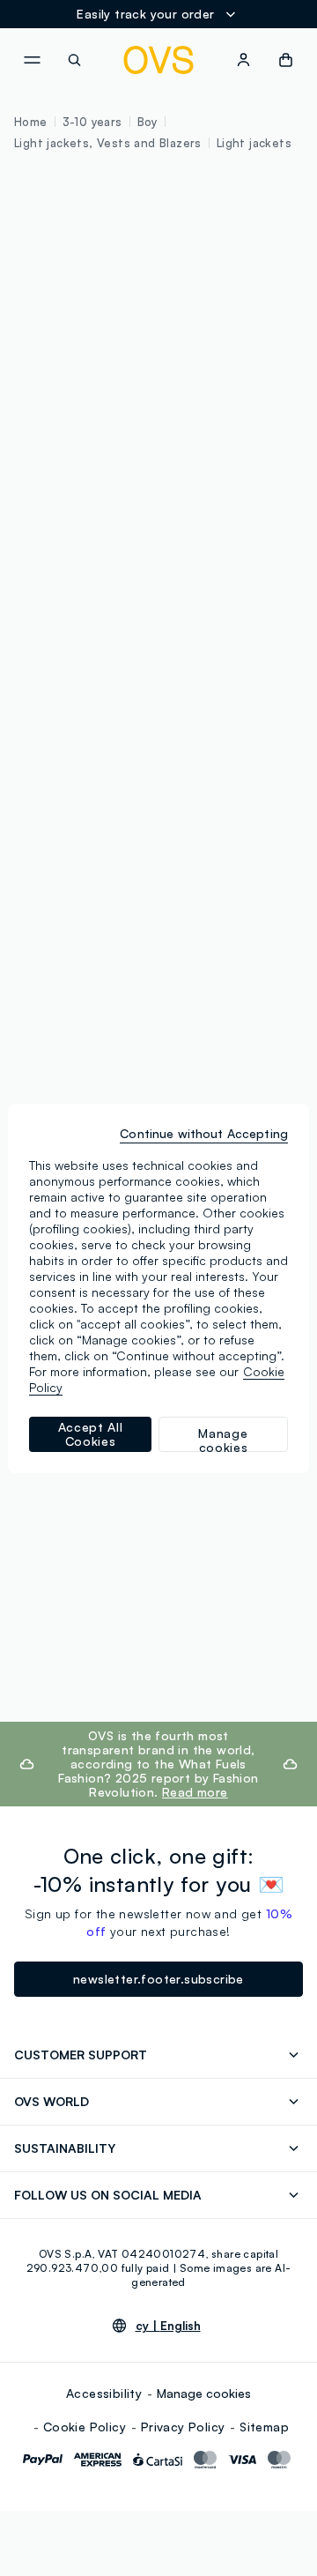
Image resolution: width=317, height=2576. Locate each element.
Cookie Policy (85, 2427)
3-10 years (92, 122)
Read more (195, 1792)
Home (31, 122)
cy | (168, 2326)
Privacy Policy (183, 2427)
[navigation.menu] (32, 60)
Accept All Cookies (91, 1434)
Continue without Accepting (204, 1133)
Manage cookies (204, 2393)
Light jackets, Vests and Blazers (108, 143)
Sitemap (264, 2427)
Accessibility (104, 2393)
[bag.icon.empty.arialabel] (286, 60)
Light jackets (254, 143)
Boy (147, 122)
